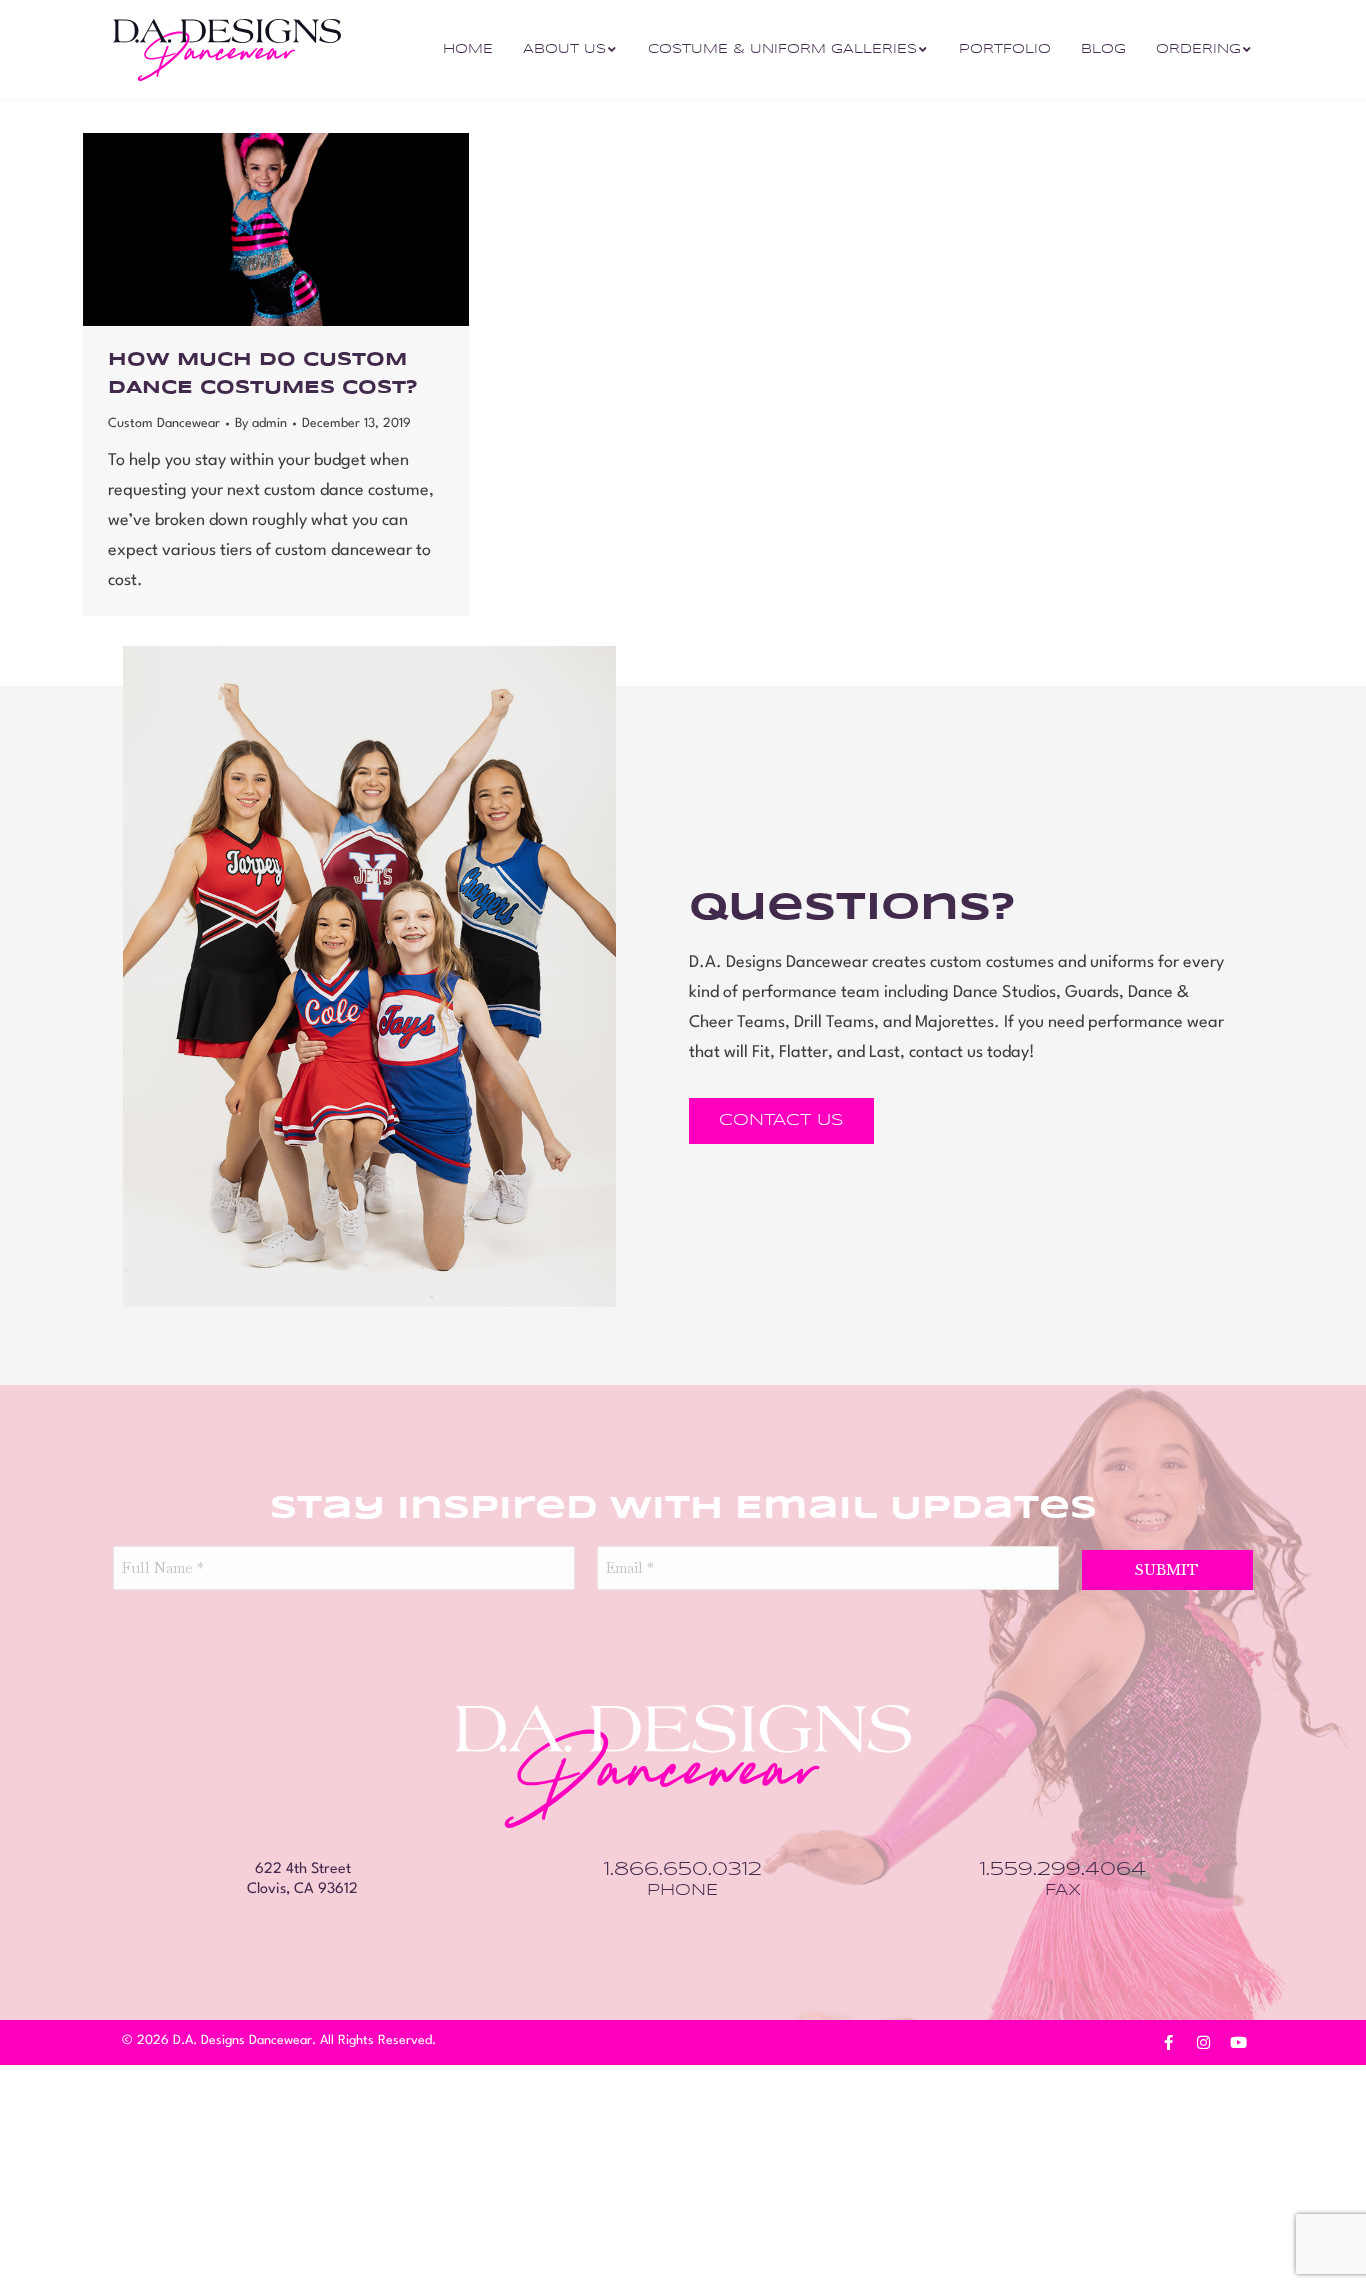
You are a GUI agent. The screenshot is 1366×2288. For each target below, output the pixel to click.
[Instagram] (1203, 2043)
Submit (1167, 1570)
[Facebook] (1168, 2043)
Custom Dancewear (164, 423)
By (261, 423)
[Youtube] (1238, 2043)
